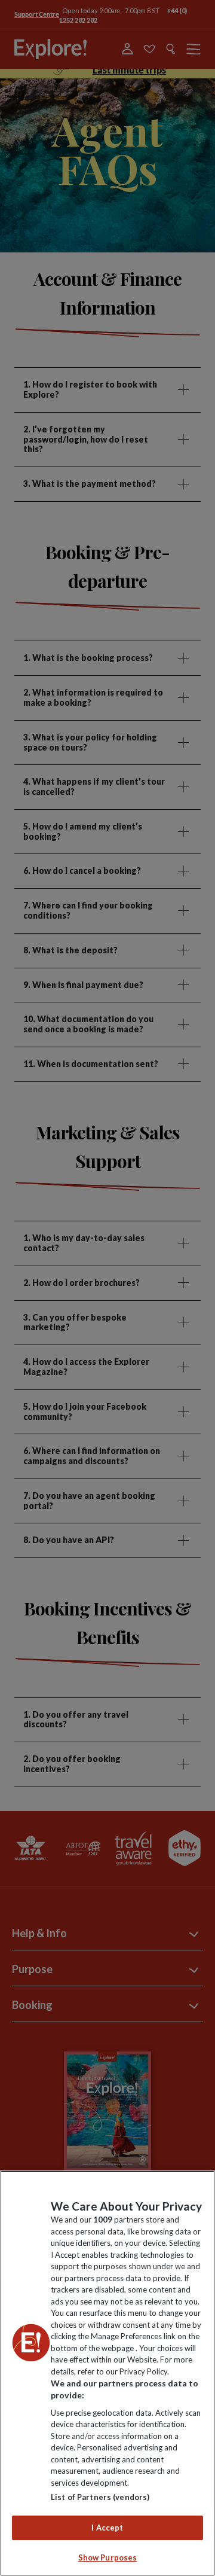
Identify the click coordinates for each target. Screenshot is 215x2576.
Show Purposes (108, 2557)
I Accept (107, 2528)
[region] (107, 2373)
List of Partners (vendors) (100, 2497)
